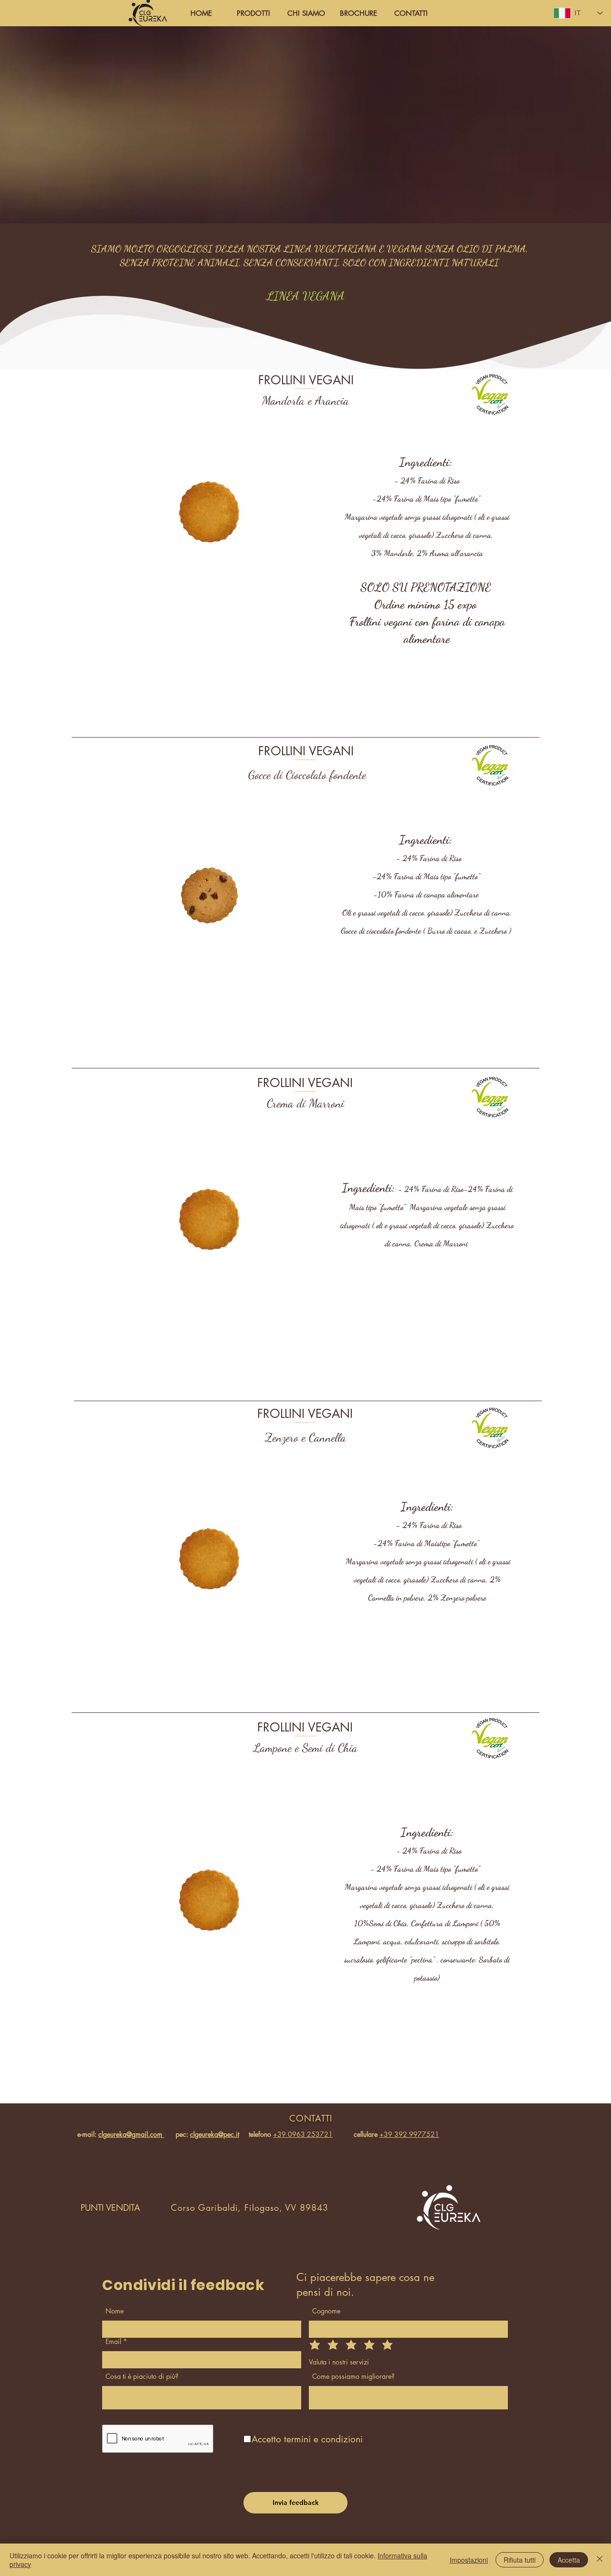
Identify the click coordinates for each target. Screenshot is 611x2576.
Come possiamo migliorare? (353, 2376)
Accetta (569, 2560)
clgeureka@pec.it (215, 2134)
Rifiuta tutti (520, 2560)
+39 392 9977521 (409, 2134)
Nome (115, 2311)
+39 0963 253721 (303, 2134)
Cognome (326, 2311)
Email (113, 2342)
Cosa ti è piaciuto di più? (142, 2376)
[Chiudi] (600, 2560)
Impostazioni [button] (469, 2560)
